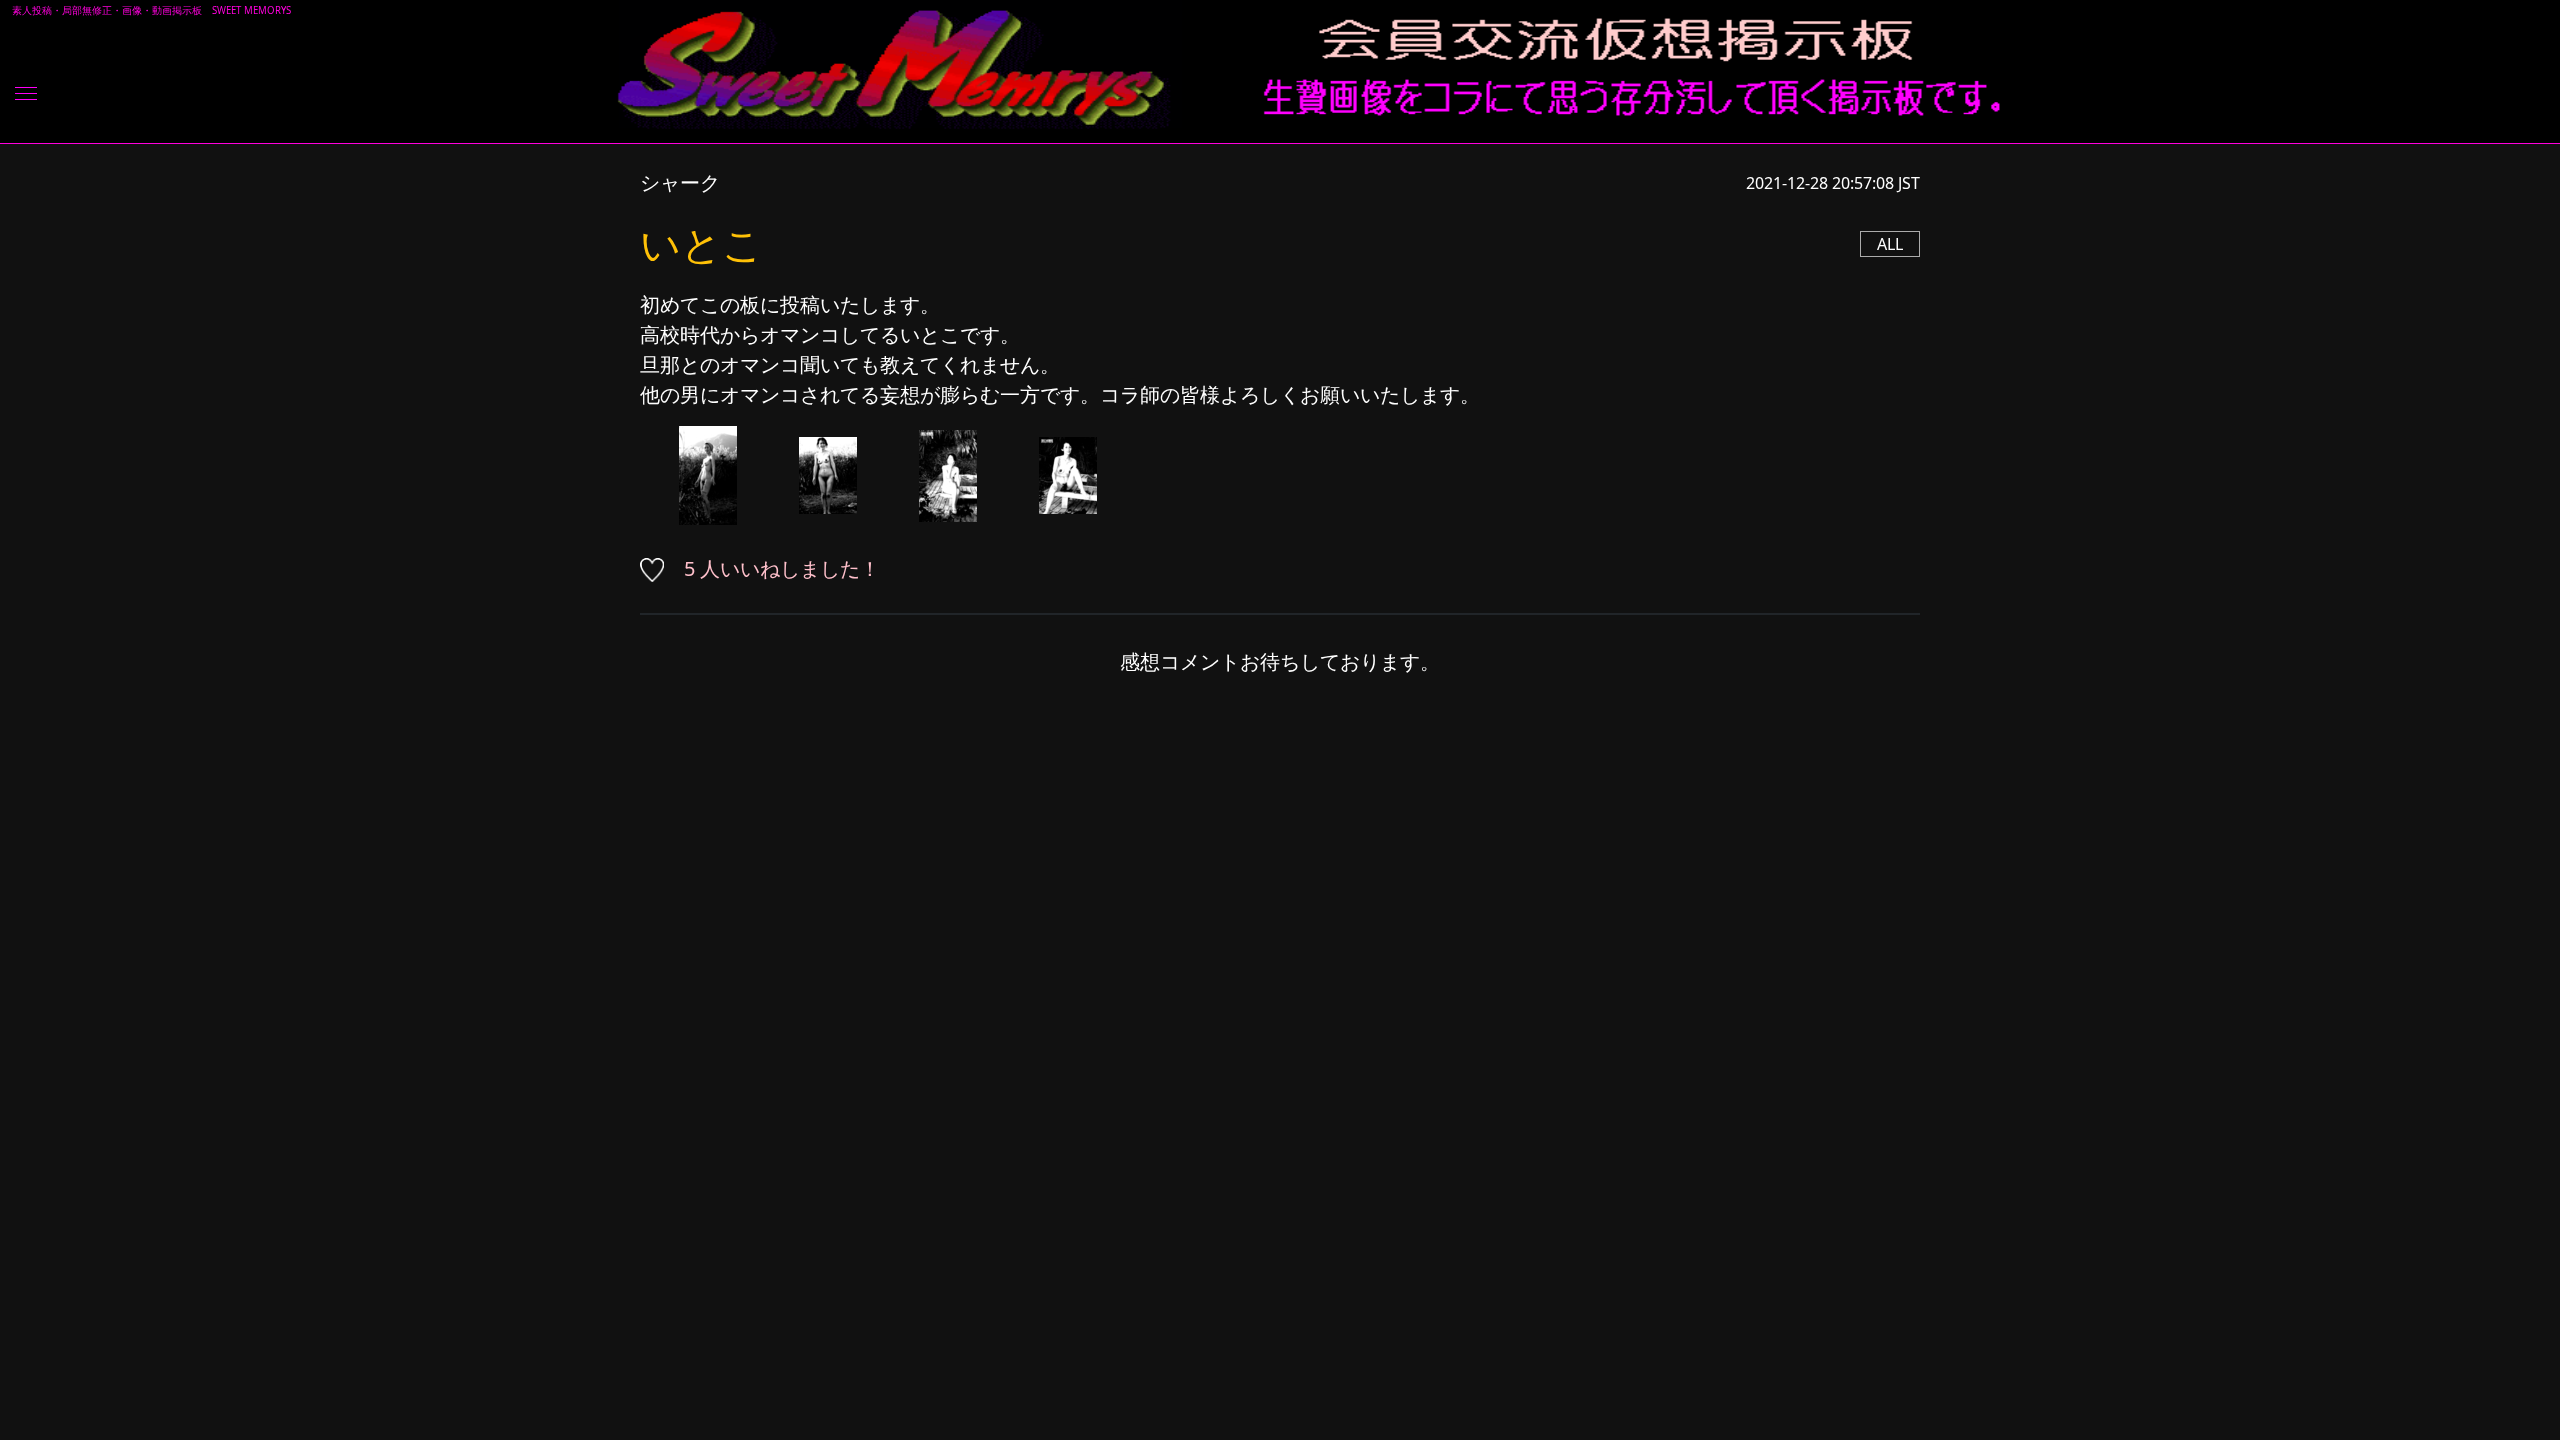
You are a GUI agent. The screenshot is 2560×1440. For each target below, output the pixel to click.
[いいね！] (659, 568)
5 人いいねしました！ (782, 568)
